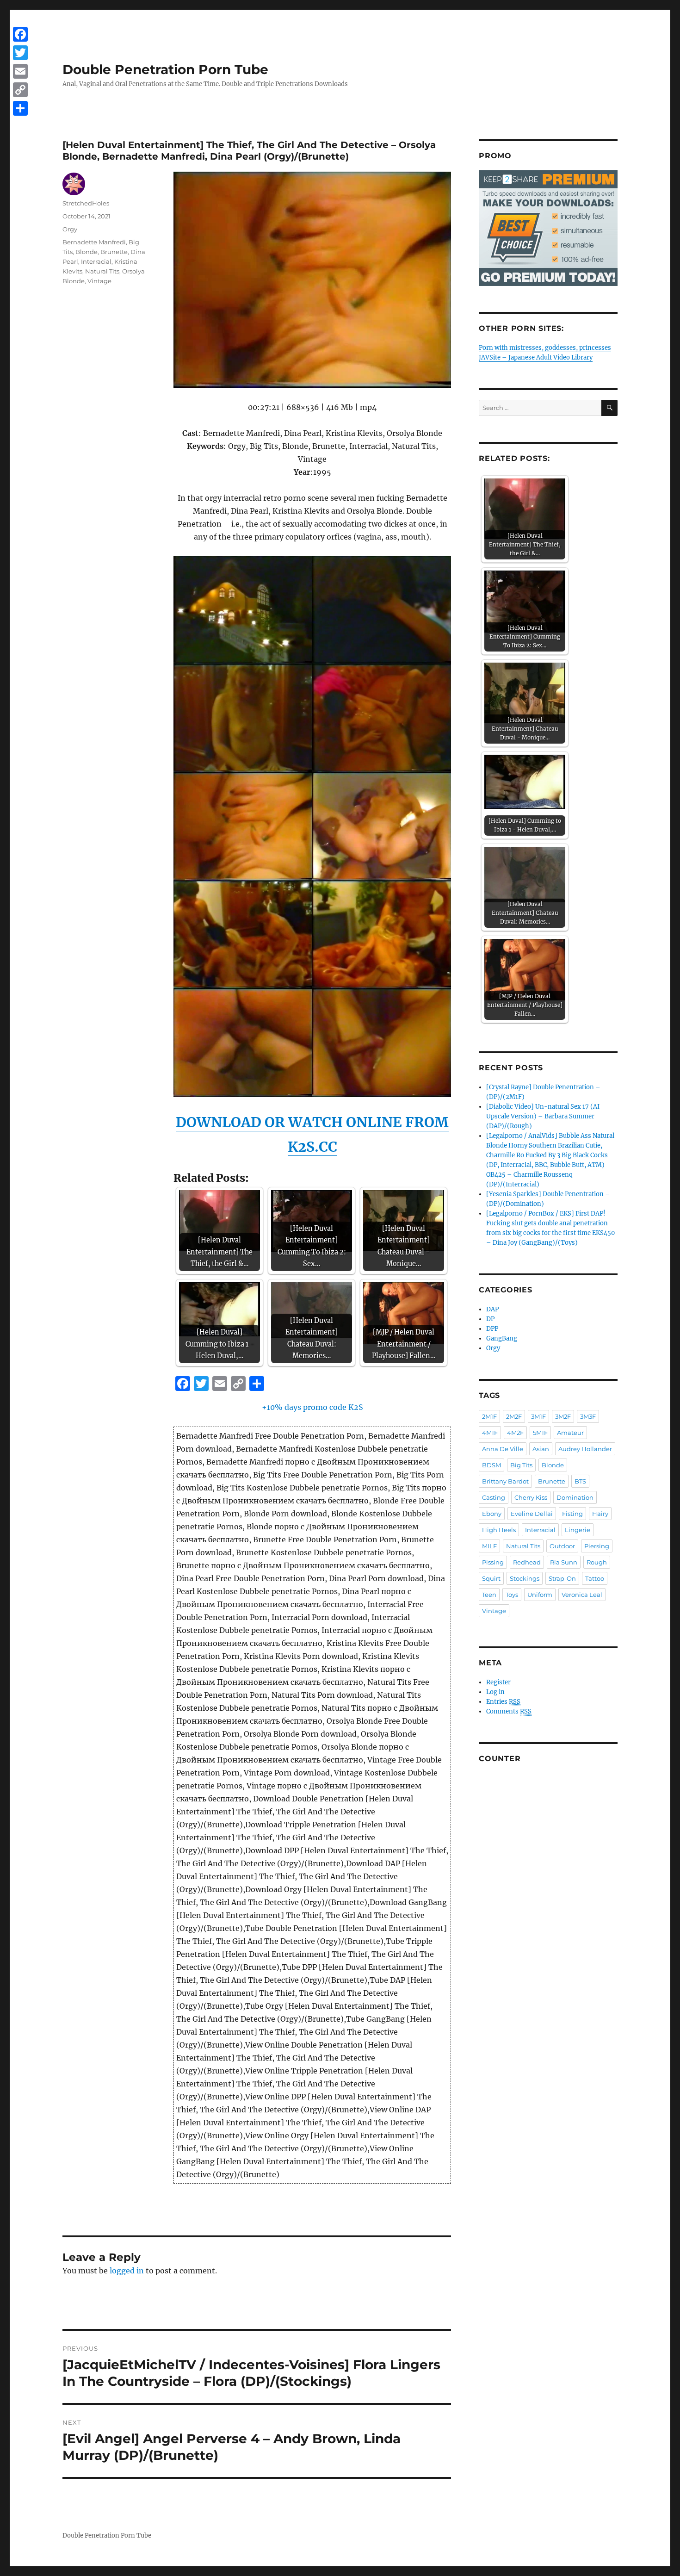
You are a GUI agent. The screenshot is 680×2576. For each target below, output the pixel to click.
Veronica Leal (582, 1595)
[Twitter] (20, 53)
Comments (509, 1711)
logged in (127, 2271)
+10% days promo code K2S (312, 1407)
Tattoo (595, 1578)
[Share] (20, 108)
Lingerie (578, 1530)
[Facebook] (20, 34)
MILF (489, 1546)
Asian (541, 1449)
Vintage (99, 281)
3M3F (588, 1416)
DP (490, 1319)
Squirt (491, 1578)
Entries (503, 1702)
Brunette (114, 252)
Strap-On (562, 1578)
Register (498, 1682)
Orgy (70, 229)
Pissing (493, 1562)
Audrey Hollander (585, 1449)
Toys (512, 1595)
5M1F (540, 1433)
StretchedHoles (86, 203)
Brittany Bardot (505, 1481)
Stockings (525, 1578)
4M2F (515, 1433)
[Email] (20, 71)
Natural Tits (102, 271)
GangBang (502, 1338)
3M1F (538, 1416)
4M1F (490, 1433)
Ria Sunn (564, 1562)
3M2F (563, 1416)
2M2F (514, 1416)
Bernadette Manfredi (94, 242)
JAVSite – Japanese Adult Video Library (536, 357)
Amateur (570, 1433)
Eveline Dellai (532, 1514)
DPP (492, 1329)
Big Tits (521, 1465)
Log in (495, 1692)
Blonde (87, 252)
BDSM (491, 1465)
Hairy (600, 1514)
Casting (494, 1497)
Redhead (527, 1562)
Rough (597, 1562)
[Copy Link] (20, 90)
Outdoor (562, 1546)
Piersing (597, 1546)
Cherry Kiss (531, 1497)
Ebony (492, 1514)
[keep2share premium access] (548, 228)
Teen (489, 1595)
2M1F (489, 1416)
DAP (492, 1309)
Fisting (572, 1514)
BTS (580, 1481)
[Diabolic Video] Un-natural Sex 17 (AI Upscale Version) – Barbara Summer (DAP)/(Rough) (543, 1116)
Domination (575, 1497)
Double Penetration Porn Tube (165, 69)
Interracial (96, 261)
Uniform (540, 1595)
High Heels (499, 1530)
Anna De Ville (503, 1449)
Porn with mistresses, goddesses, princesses (545, 348)
